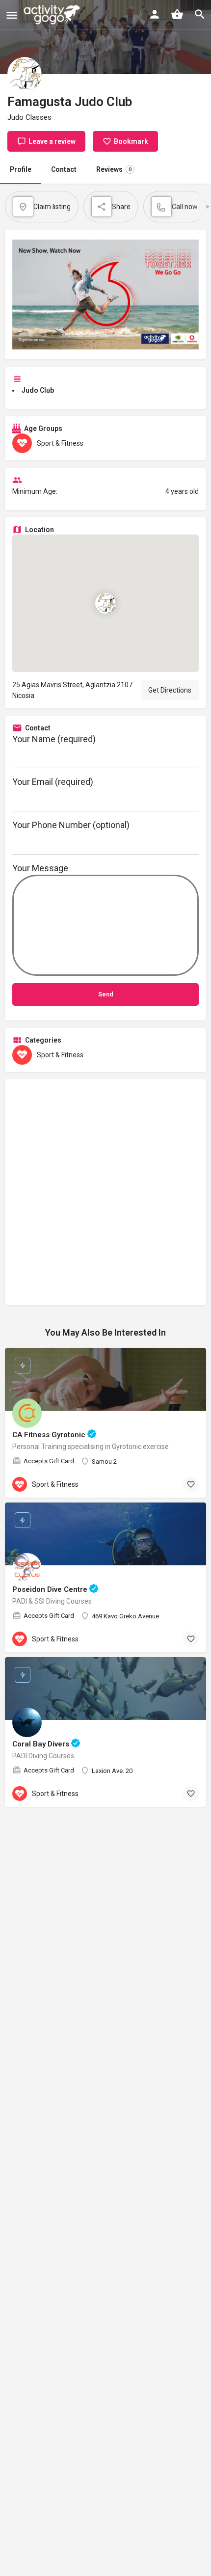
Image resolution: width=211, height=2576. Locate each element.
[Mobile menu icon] (12, 15)
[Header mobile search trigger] (200, 14)
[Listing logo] (25, 74)
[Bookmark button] (191, 1484)
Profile (21, 169)
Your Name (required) (54, 739)
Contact (64, 169)
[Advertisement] (105, 1192)
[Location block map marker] (105, 603)
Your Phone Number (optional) (71, 825)
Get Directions (170, 690)
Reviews (114, 169)
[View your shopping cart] (177, 14)
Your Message (40, 868)
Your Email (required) (53, 782)
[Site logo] (53, 15)
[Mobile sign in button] (155, 14)
